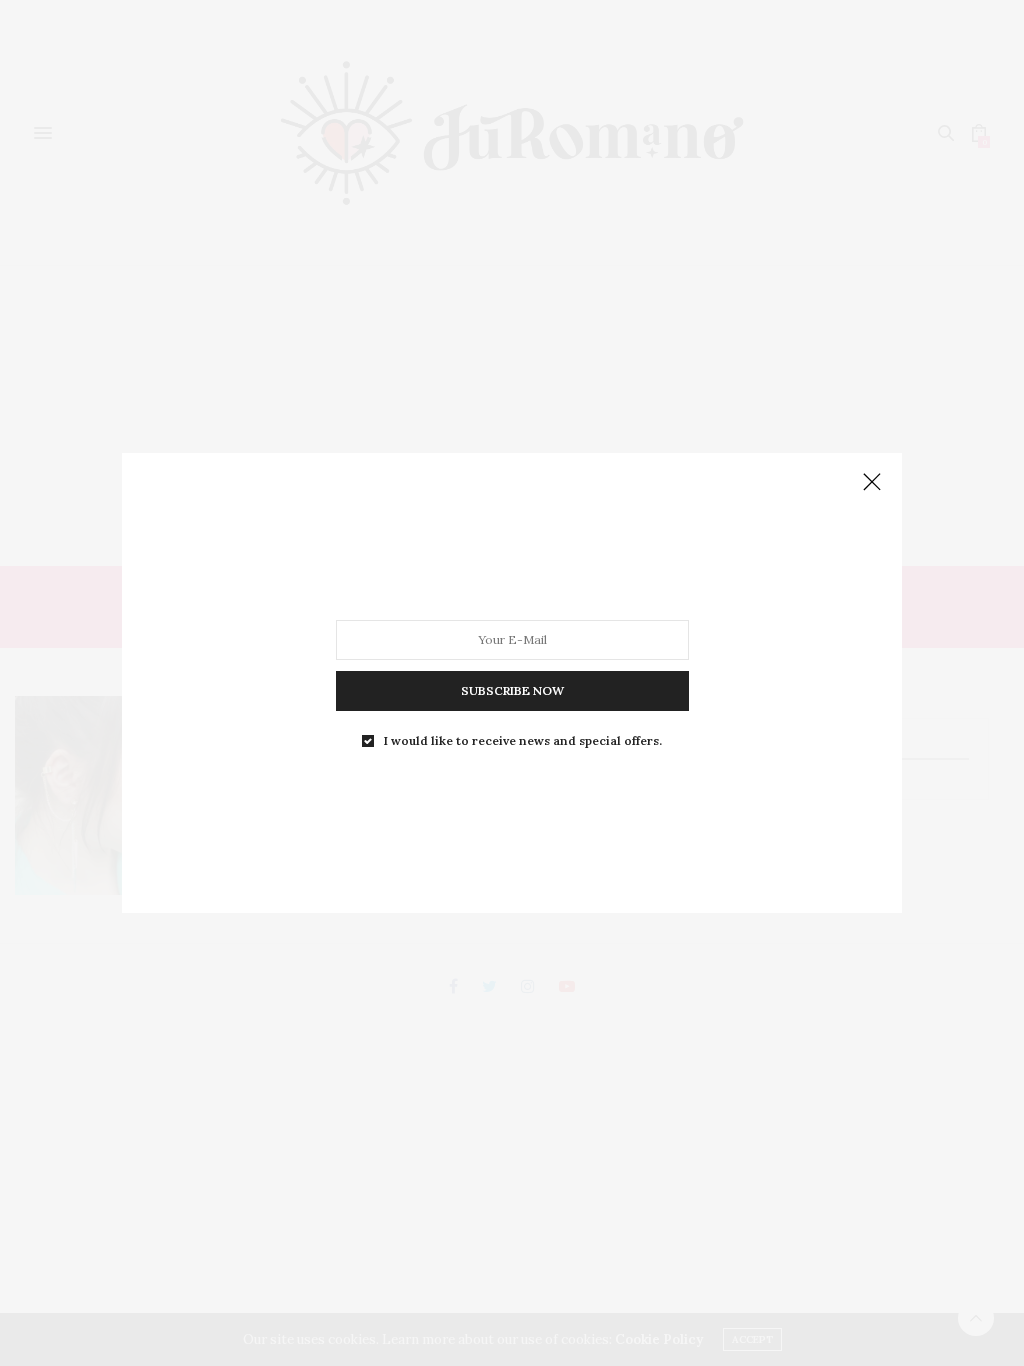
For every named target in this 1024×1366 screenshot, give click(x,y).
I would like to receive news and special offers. (523, 741)
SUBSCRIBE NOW (512, 690)
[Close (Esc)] (872, 483)
